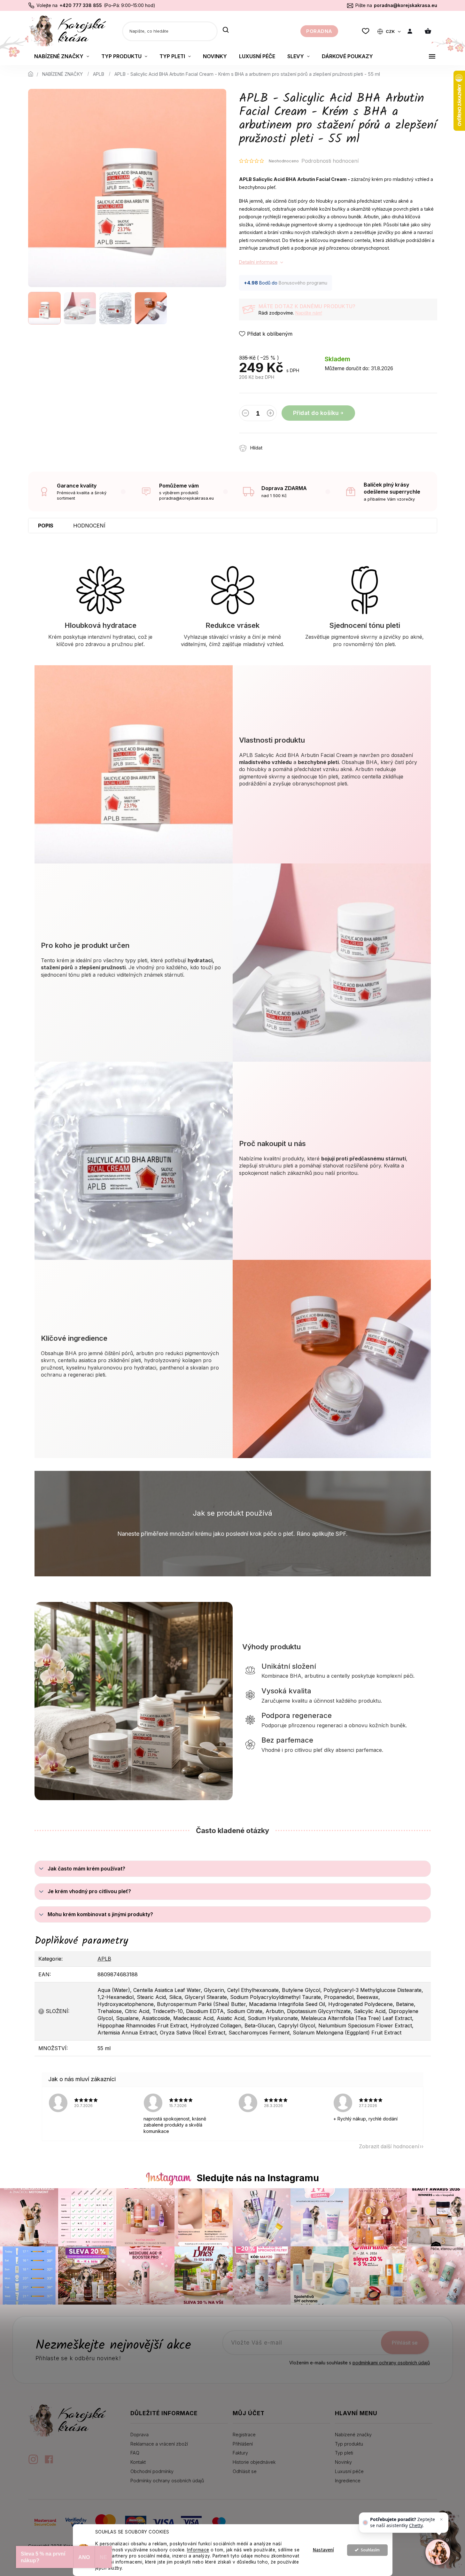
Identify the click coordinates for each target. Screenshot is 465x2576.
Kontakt (138, 2462)
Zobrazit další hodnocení (389, 2146)
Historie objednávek (254, 2462)
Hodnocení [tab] (89, 526)
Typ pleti (344, 2453)
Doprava (139, 2435)
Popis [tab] (46, 526)
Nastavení (323, 2550)
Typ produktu (349, 2444)
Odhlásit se (245, 2471)
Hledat (226, 30)
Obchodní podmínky (152, 2471)
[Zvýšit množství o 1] (270, 414)
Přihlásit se (405, 2343)
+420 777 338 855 (81, 5)
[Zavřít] (441, 2519)
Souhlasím (370, 2550)
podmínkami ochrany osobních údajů (391, 2363)
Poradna (319, 31)
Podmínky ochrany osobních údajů (167, 2481)
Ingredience (348, 2481)
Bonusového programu (303, 283)
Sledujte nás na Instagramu (258, 2178)
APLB (104, 1959)
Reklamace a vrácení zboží (159, 2444)
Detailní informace (258, 262)
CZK (391, 31)
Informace (198, 2550)
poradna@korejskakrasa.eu (406, 5)
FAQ (135, 2453)
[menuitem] (62, 56)
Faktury (240, 2453)
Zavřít (305, 445)
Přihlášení (243, 2444)
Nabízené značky (353, 2435)
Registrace (244, 2435)
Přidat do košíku (316, 413)
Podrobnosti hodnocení (330, 161)
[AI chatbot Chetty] (438, 2552)
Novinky (343, 2462)
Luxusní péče (349, 2471)
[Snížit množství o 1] (245, 414)
